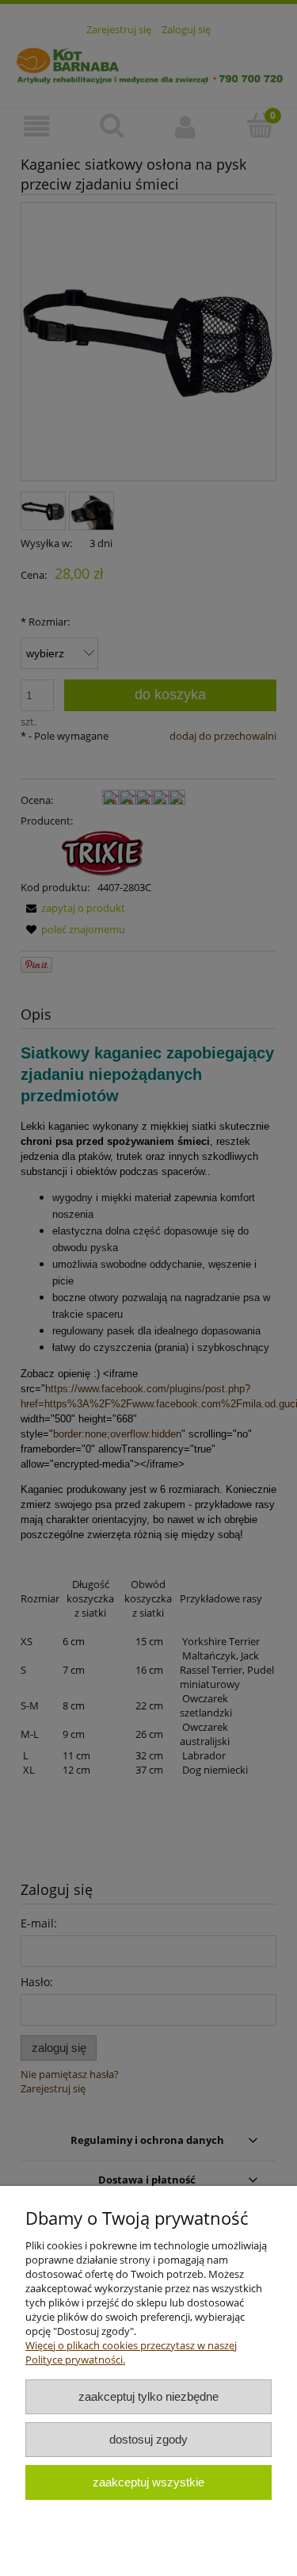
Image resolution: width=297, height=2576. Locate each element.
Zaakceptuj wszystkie (148, 2482)
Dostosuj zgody (148, 2439)
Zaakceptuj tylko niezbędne (148, 2396)
